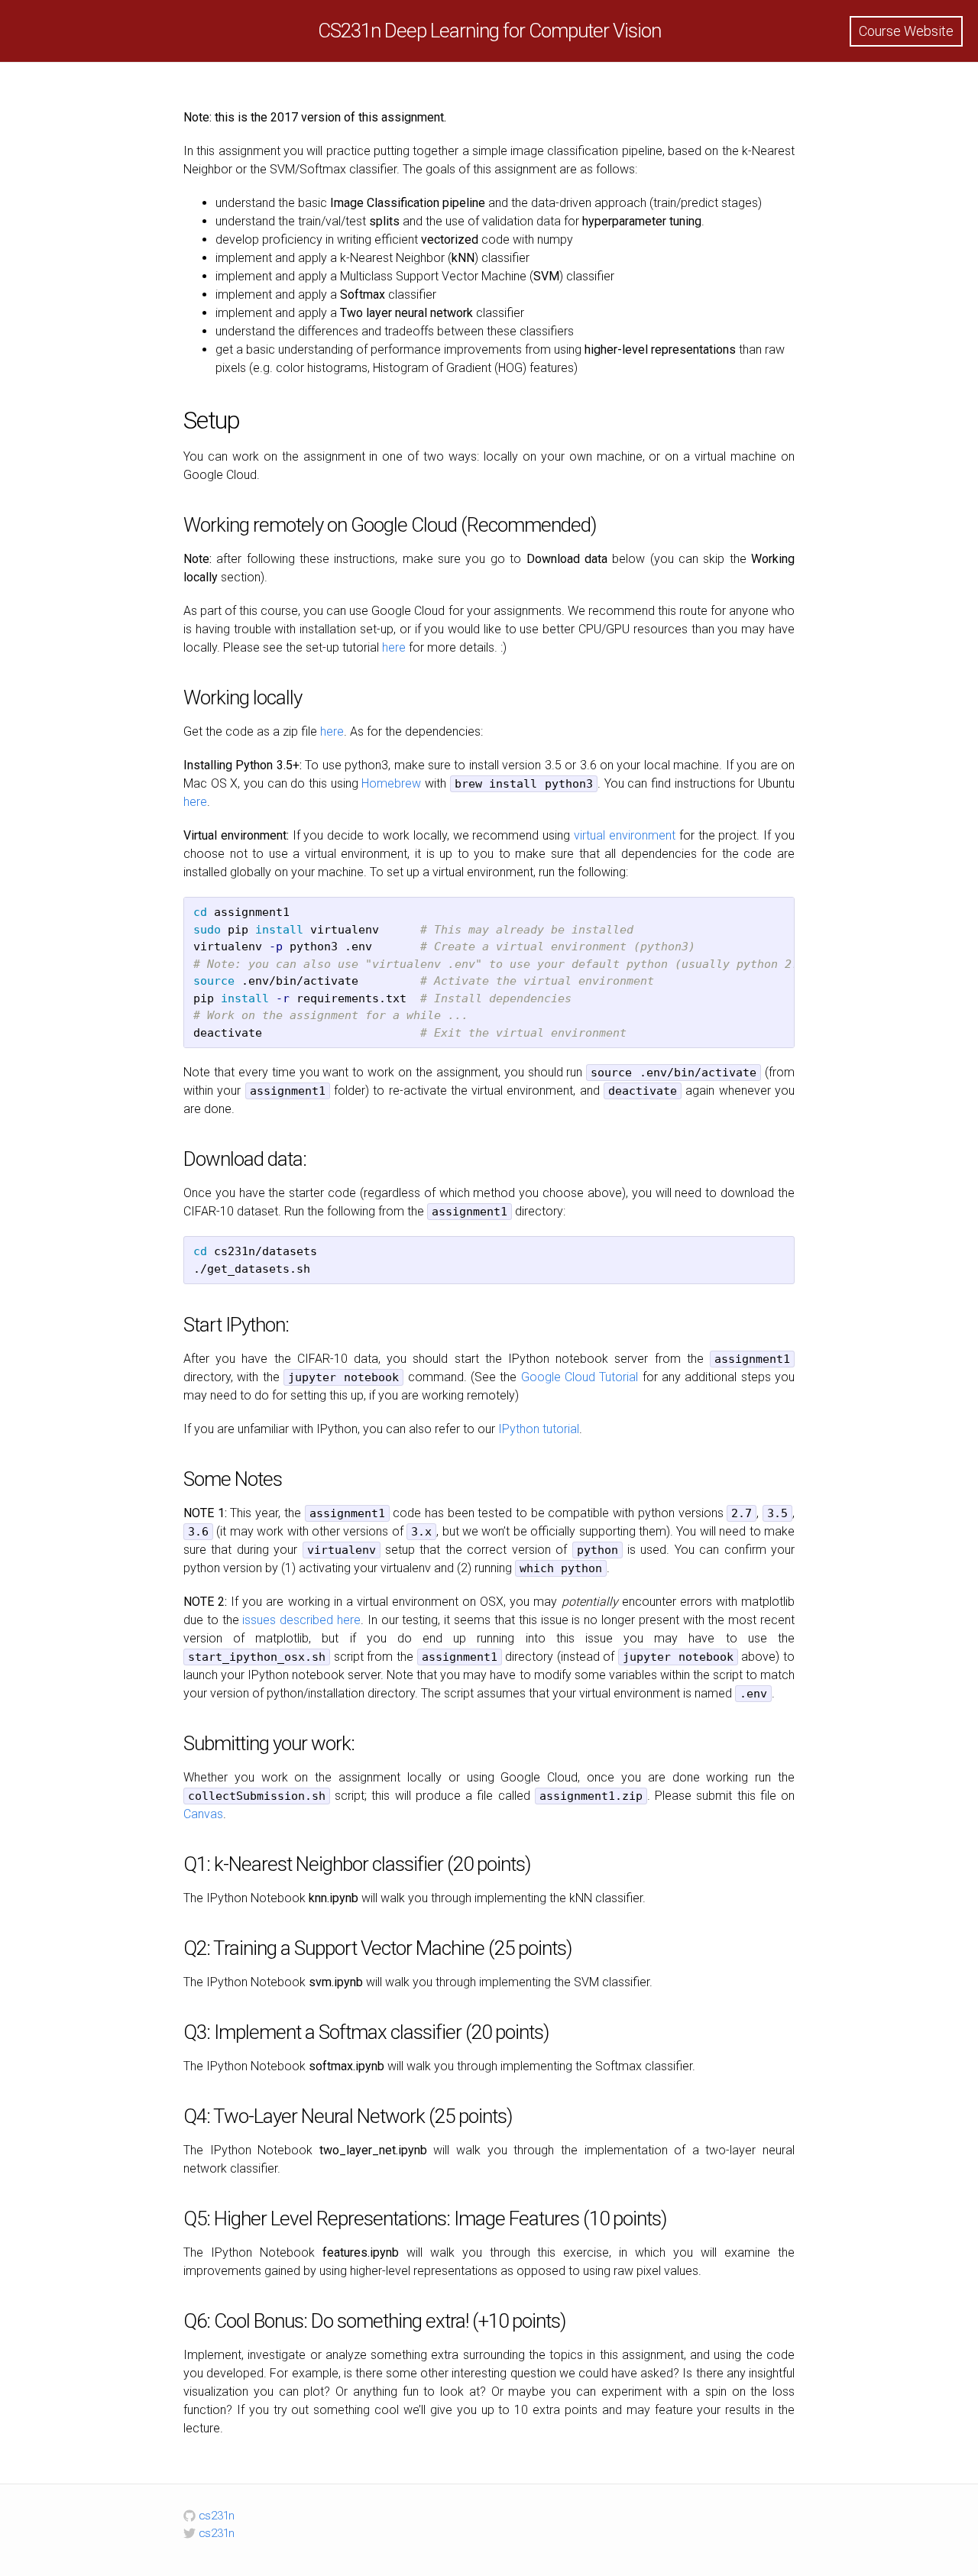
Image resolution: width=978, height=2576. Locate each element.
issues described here (301, 1620)
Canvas (203, 1814)
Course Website (906, 31)
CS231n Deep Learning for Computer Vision (489, 31)
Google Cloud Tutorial (580, 1377)
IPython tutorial (539, 1429)
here (394, 647)
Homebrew (391, 783)
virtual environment (625, 835)
